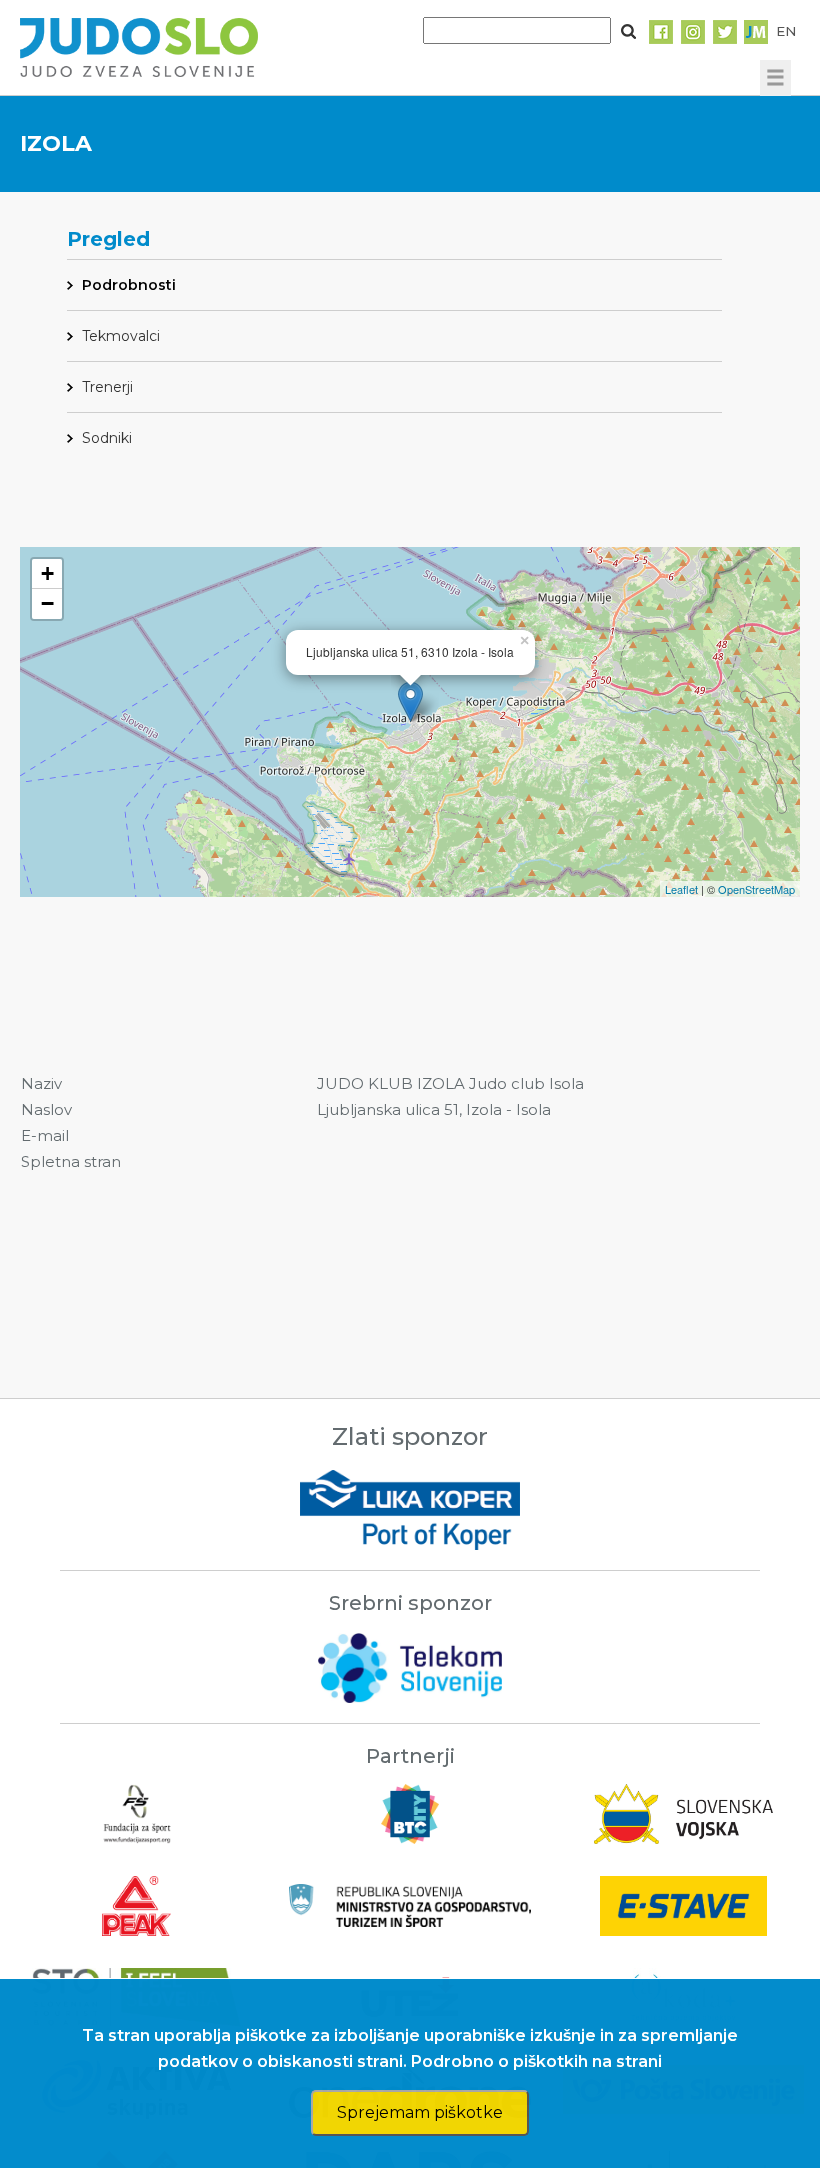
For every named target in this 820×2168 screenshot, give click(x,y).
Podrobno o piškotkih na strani (536, 2061)
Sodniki (107, 438)
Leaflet (681, 889)
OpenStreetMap (756, 889)
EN (786, 31)
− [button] (47, 603)
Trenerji (107, 387)
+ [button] (47, 573)
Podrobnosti (129, 285)
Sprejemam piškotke (420, 2112)
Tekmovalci (121, 336)
